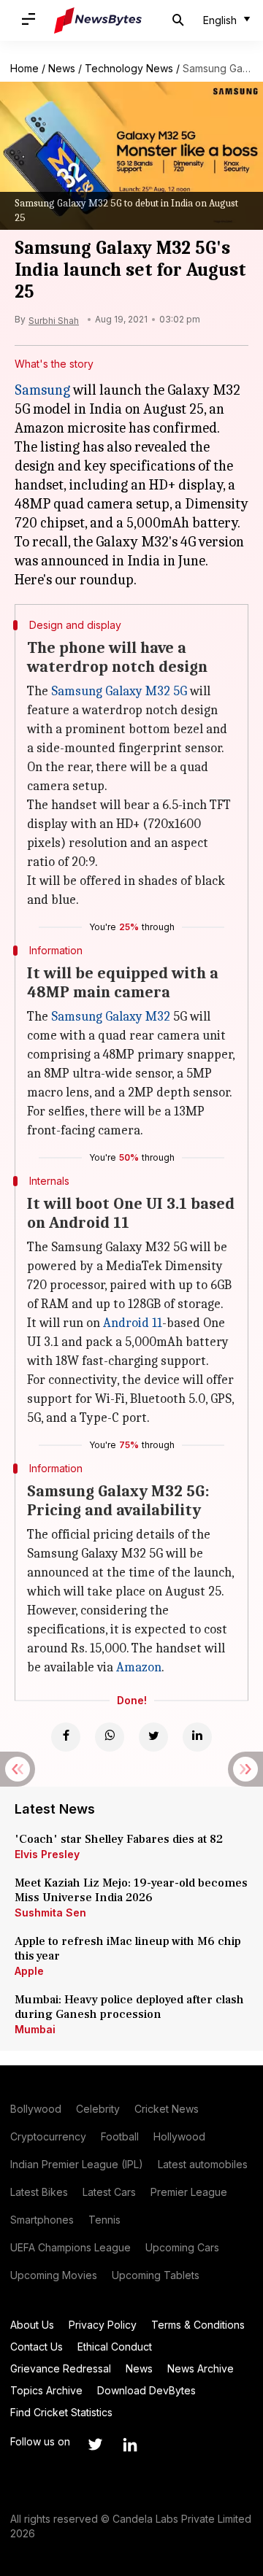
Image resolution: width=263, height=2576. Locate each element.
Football (120, 2136)
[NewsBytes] (98, 20)
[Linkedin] (197, 1737)
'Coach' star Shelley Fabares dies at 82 (119, 1839)
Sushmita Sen (50, 1912)
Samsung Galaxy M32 (111, 1017)
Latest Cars (109, 2192)
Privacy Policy (103, 2325)
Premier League (189, 2192)
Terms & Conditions (198, 2325)
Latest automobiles (203, 2164)
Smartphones (42, 2220)
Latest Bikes (39, 2192)
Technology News (129, 68)
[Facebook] (66, 1737)
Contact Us (37, 2347)
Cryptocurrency (48, 2136)
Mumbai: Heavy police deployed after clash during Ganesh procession (129, 2007)
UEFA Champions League (70, 2247)
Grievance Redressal (61, 2368)
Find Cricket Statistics (61, 2412)
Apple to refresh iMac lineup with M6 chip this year (128, 1949)
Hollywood (179, 2136)
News (62, 68)
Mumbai (35, 2029)
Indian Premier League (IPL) (77, 2164)
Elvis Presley (47, 1854)
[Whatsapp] (110, 1737)
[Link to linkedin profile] (130, 2445)
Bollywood (36, 2109)
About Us (32, 2325)
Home (24, 68)
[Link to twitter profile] (95, 2445)
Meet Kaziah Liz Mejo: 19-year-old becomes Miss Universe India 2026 (131, 1890)
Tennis (104, 2220)
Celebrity (98, 2109)
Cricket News (167, 2109)
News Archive (201, 2368)
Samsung (42, 390)
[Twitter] (153, 1737)
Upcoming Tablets (156, 2275)
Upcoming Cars (182, 2247)
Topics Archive (46, 2390)
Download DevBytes (146, 2390)
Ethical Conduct (115, 2347)
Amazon (139, 1667)
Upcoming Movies (54, 2275)
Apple (29, 1971)
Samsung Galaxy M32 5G (119, 691)
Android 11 (133, 1323)
